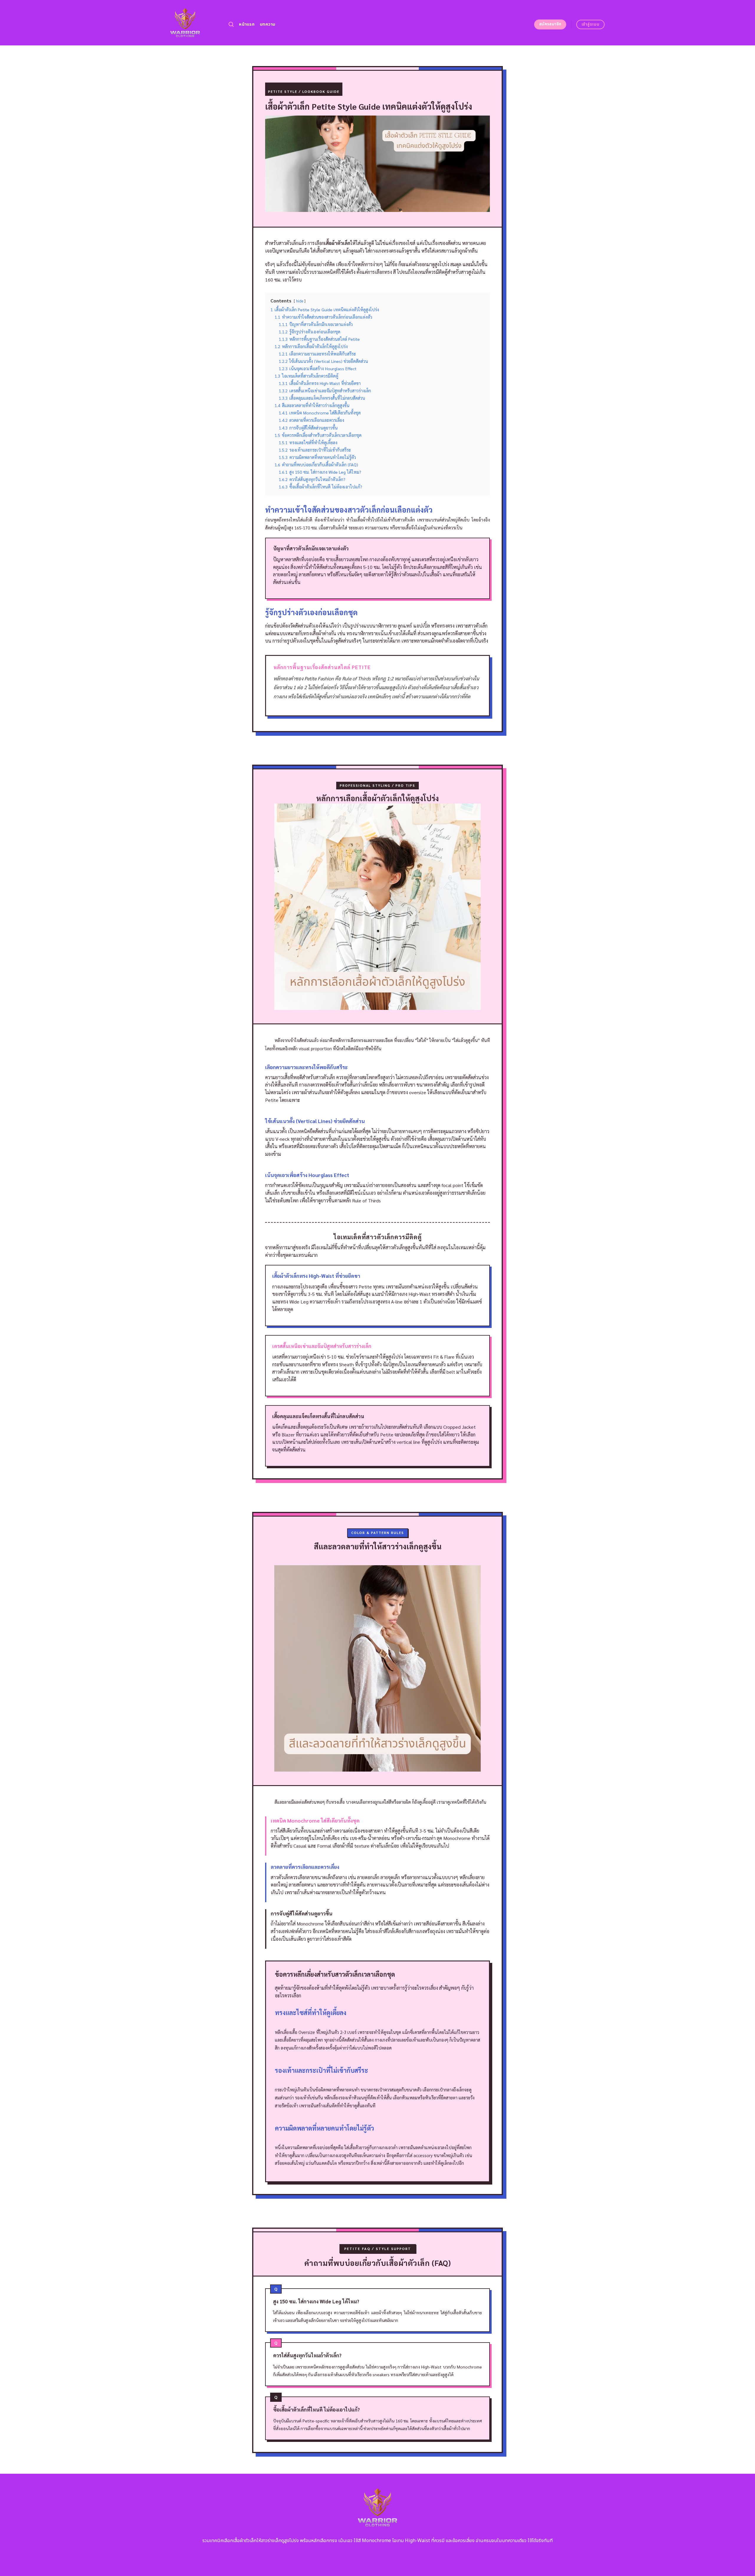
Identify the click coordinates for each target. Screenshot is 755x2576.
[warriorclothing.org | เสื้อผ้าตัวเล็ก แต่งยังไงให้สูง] (185, 23)
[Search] (231, 25)
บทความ (268, 24)
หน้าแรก (247, 24)
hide (300, 301)
